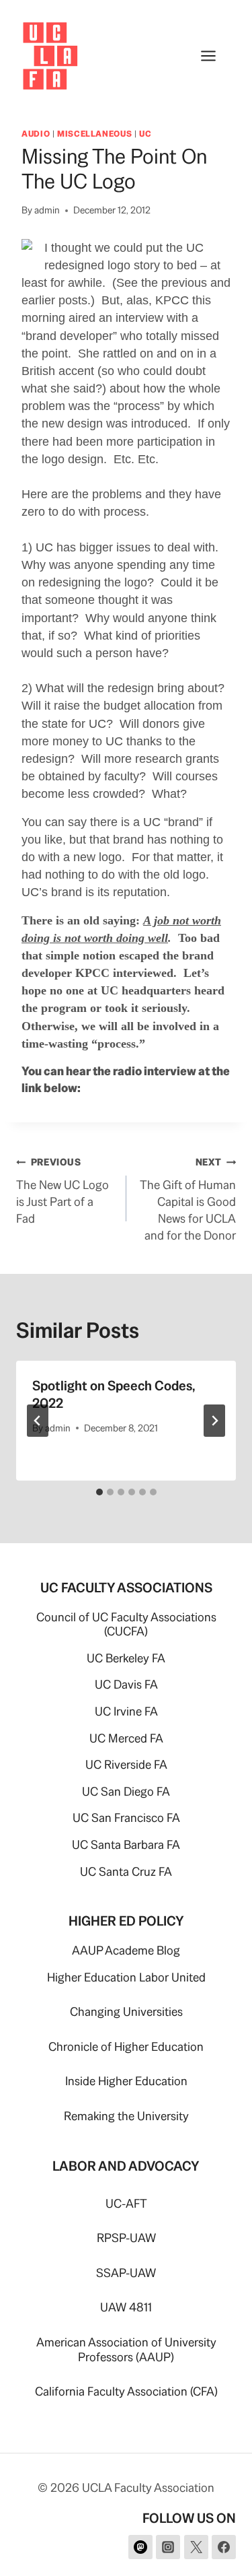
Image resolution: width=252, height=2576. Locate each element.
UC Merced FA (126, 1738)
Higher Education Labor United (126, 1977)
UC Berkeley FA (126, 1658)
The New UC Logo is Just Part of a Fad (62, 1191)
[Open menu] (215, 56)
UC (145, 134)
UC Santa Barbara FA (126, 1844)
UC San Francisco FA (126, 1818)
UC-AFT (126, 2203)
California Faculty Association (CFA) (126, 2391)
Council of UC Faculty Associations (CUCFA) (126, 1624)
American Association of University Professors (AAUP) (126, 2349)
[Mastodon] (140, 2547)
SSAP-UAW (126, 2273)
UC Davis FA (126, 1684)
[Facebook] (224, 2547)
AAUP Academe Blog (126, 1950)
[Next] (214, 1421)
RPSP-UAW (126, 2238)
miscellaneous (94, 134)
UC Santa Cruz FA (126, 1871)
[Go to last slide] (38, 1421)
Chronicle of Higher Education (126, 2046)
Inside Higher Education (126, 2081)
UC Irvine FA (126, 1711)
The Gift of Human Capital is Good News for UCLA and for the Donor (188, 1199)
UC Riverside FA (126, 1764)
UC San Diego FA (126, 1791)
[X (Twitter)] (196, 2547)
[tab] (99, 1492)
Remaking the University (126, 2116)
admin (47, 210)
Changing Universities (126, 2011)
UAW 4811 (126, 2307)
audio (36, 134)
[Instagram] (168, 2547)
